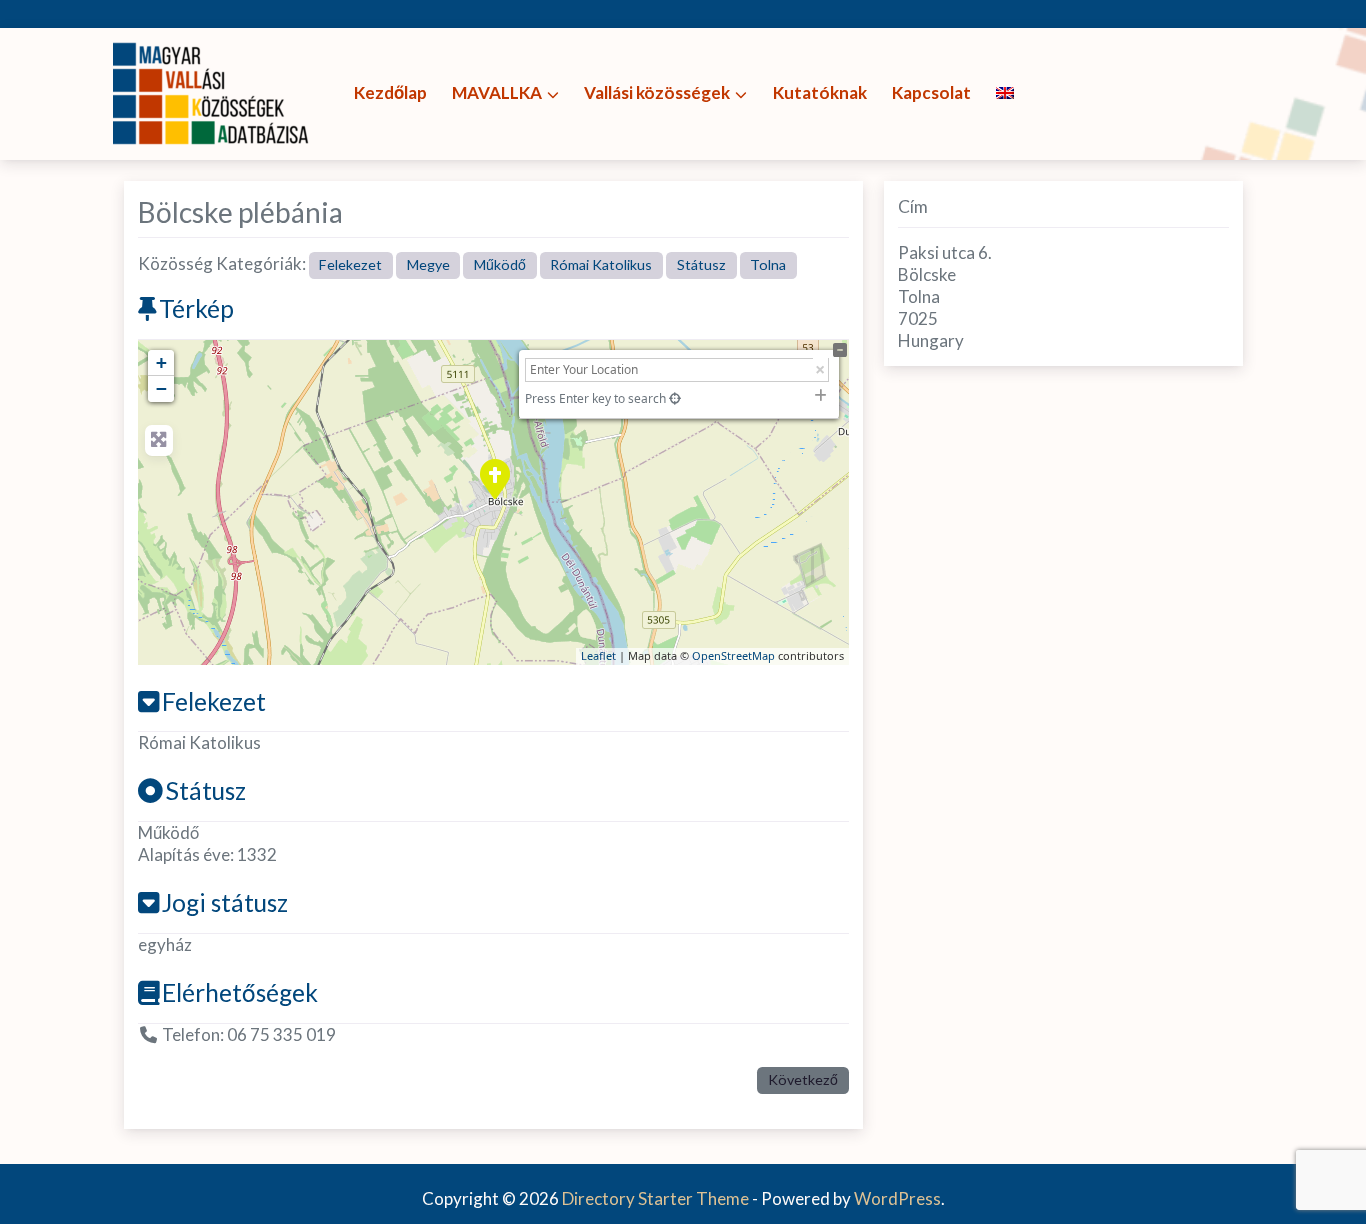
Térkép (196, 308)
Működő (500, 264)
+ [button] (161, 362)
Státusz (701, 264)
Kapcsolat (931, 92)
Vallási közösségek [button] (657, 92)
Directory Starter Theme (657, 1198)
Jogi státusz (225, 902)
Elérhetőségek (240, 992)
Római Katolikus (601, 264)
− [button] (161, 388)
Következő (803, 1079)
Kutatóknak (820, 92)
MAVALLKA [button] (497, 92)
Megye (428, 264)
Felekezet (350, 264)
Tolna (768, 264)
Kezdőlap (390, 92)
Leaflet (598, 655)
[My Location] (675, 398)
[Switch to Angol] (1004, 93)
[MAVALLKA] (213, 91)
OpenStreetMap (733, 655)
